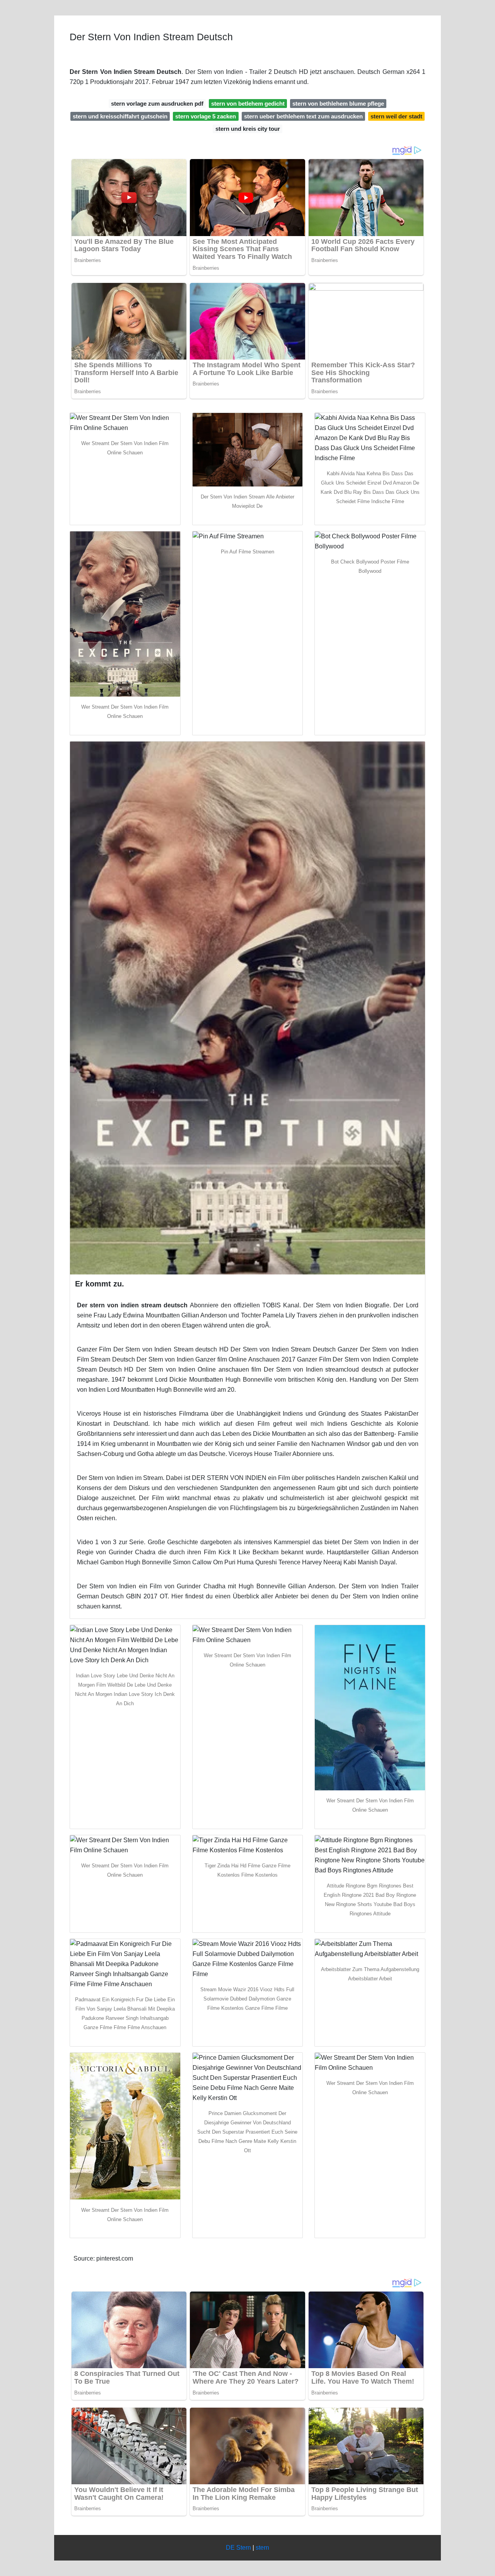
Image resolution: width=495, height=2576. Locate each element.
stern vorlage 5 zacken (206, 116)
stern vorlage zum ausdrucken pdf (157, 104)
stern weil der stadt (396, 116)
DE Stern (238, 2548)
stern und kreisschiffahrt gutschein (120, 116)
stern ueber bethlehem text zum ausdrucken (303, 116)
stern (262, 2548)
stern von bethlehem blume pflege (338, 104)
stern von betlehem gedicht (248, 104)
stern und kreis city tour (248, 129)
